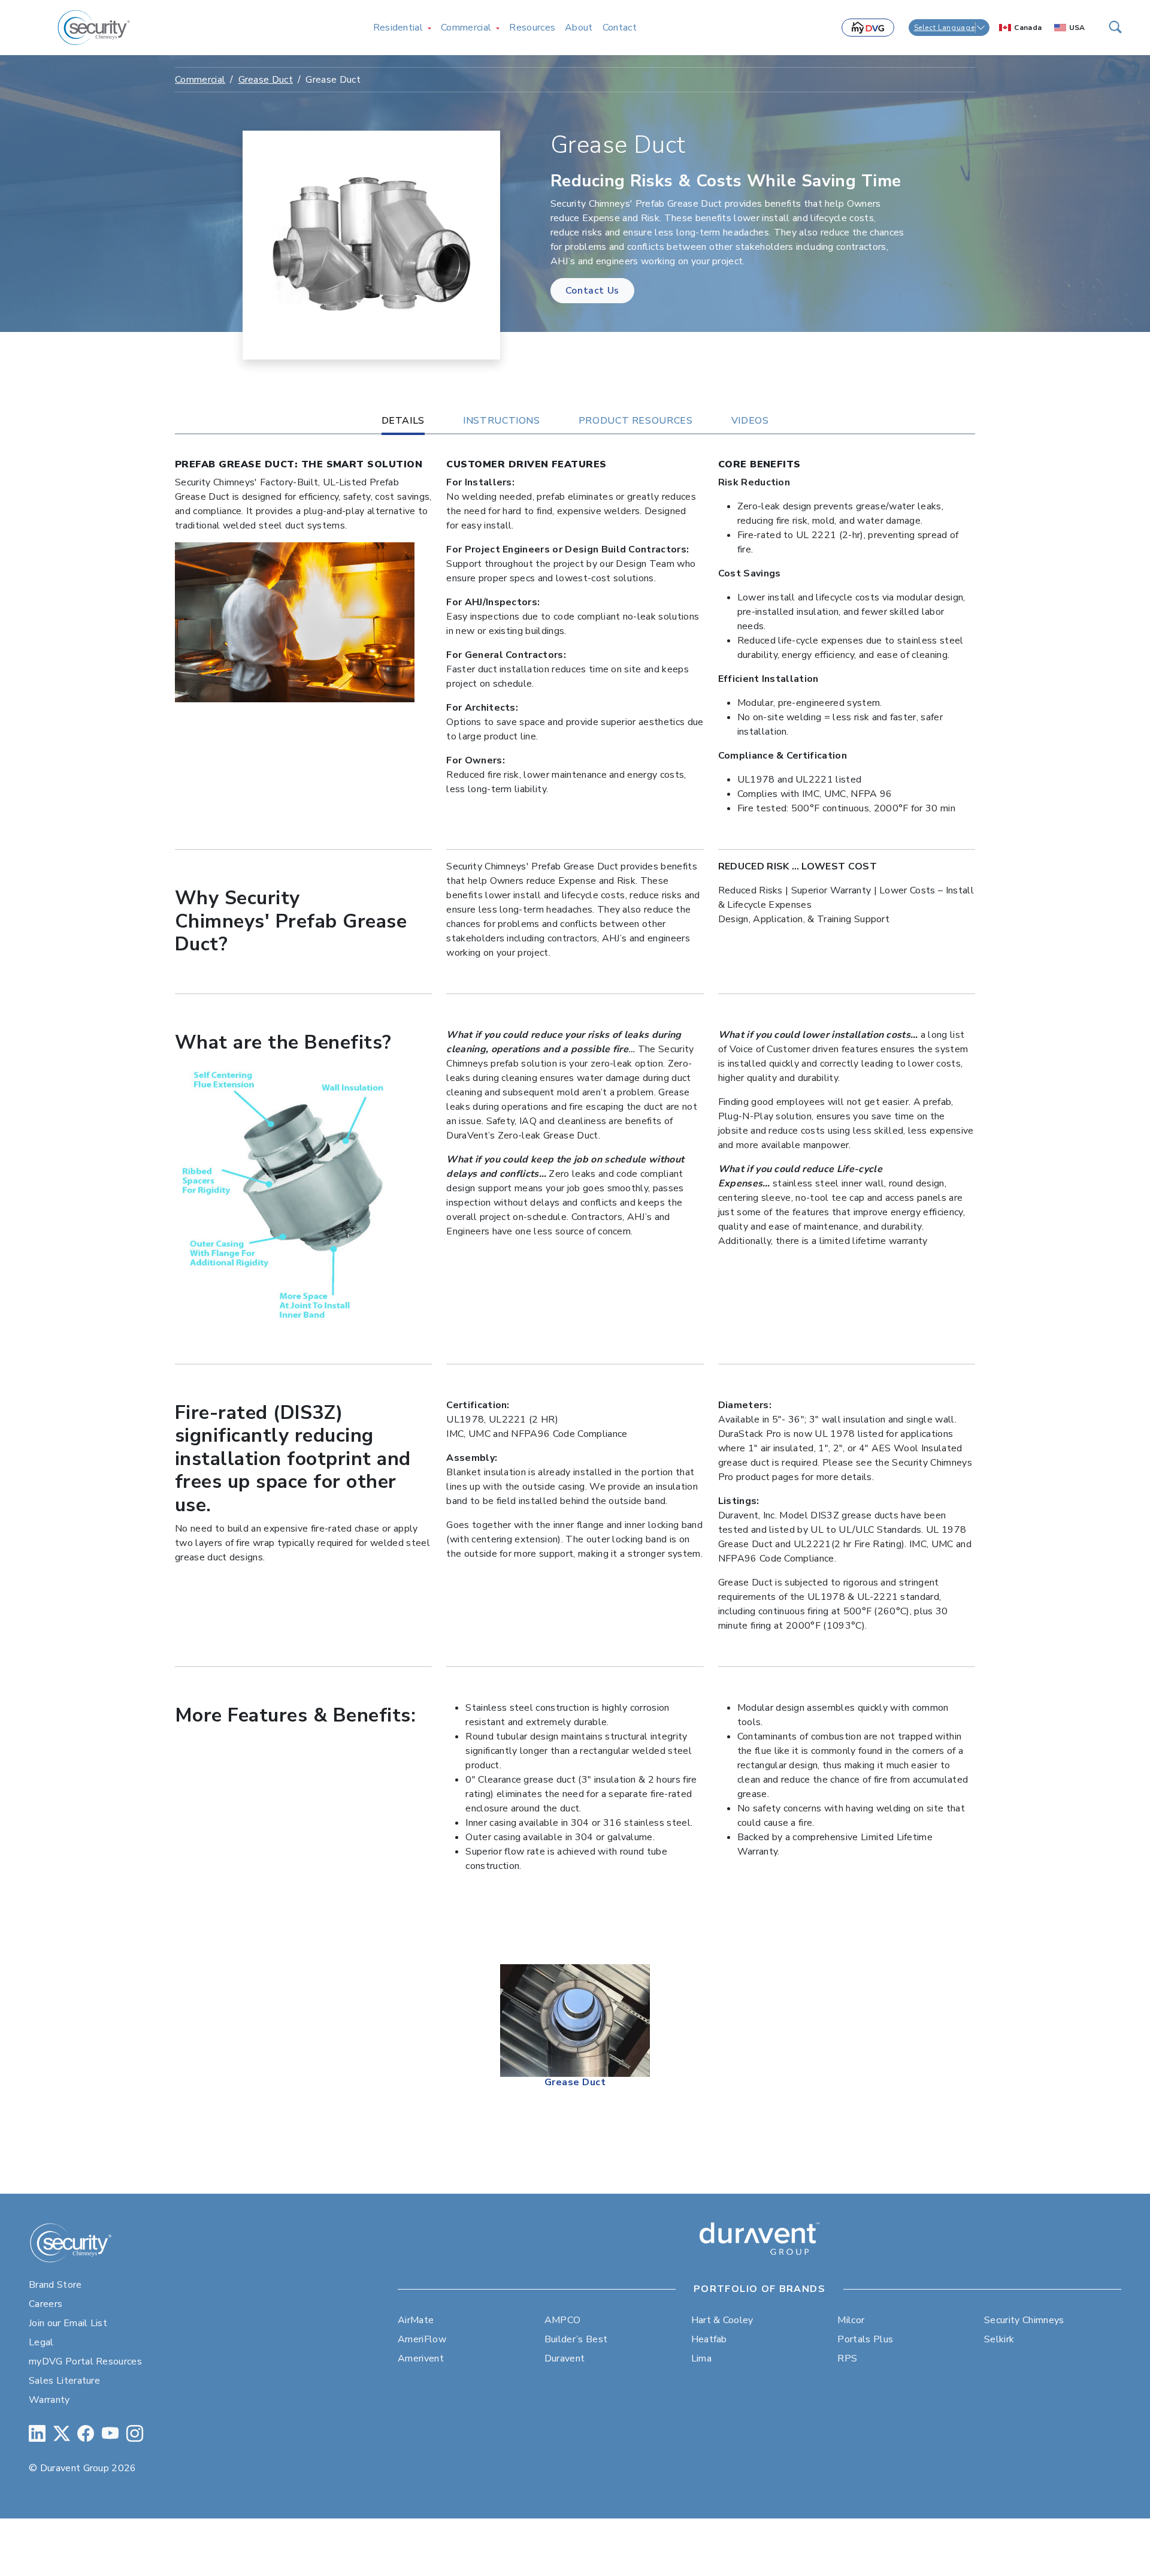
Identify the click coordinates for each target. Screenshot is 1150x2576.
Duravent (565, 2358)
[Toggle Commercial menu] (498, 28)
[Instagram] (135, 2434)
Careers (46, 2304)
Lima (701, 2358)
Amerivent (421, 2358)
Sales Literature (64, 2381)
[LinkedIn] (37, 2434)
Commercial (200, 80)
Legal (41, 2342)
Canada (1028, 28)
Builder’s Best (576, 2339)
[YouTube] (110, 2434)
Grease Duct (266, 80)
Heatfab (709, 2339)
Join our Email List (68, 2323)
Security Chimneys (1024, 2320)
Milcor (851, 2320)
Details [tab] (403, 421)
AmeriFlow (422, 2339)
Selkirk (999, 2339)
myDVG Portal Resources (85, 2361)
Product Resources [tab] (636, 421)
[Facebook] (86, 2434)
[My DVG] (868, 28)
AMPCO (563, 2320)
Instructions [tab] (502, 421)
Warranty (49, 2400)
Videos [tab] (750, 421)
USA (1077, 28)
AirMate (416, 2320)
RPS (847, 2358)
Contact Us (592, 291)
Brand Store (55, 2285)
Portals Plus (865, 2339)
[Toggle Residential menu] (429, 28)
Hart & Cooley (722, 2320)
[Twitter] (62, 2434)
